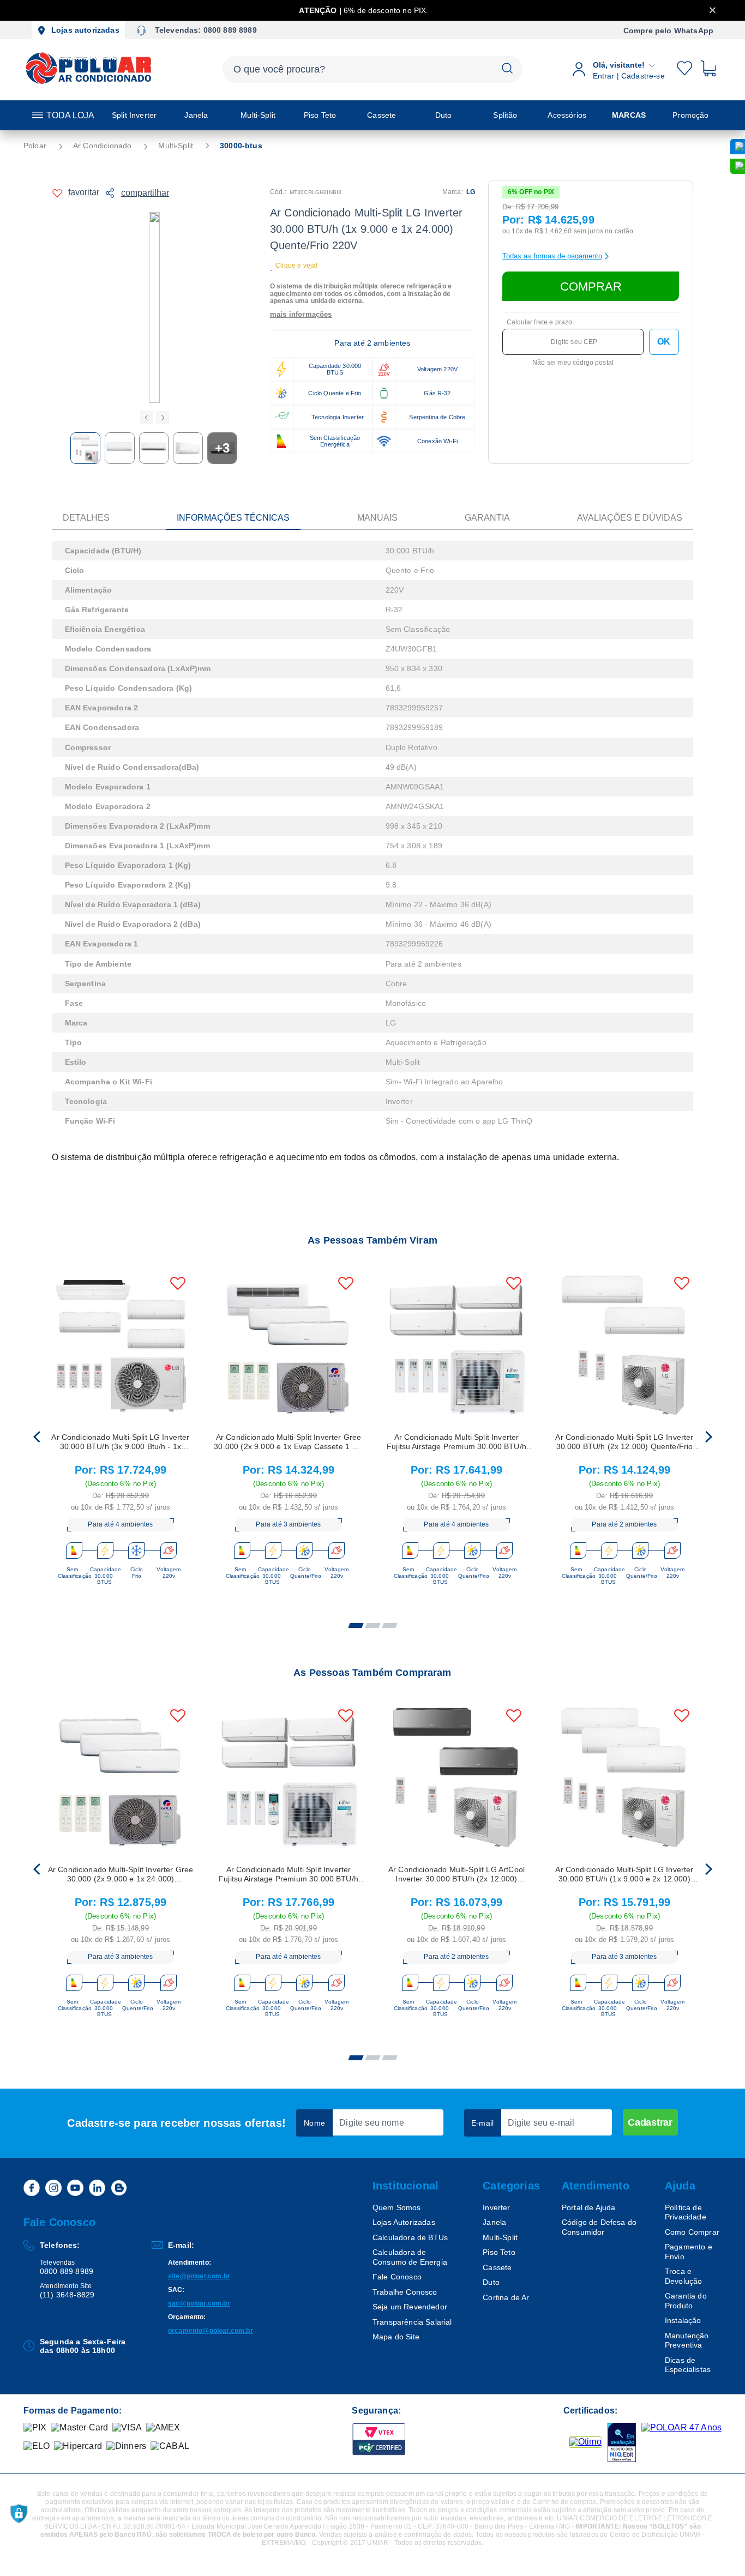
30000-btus (241, 146)
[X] (713, 10)
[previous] (37, 1438)
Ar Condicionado (102, 146)
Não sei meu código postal (573, 363)
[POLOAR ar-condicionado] (89, 83)
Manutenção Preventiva (687, 2340)
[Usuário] (670, 69)
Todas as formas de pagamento (552, 256)
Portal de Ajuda (588, 2207)
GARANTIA (487, 518)
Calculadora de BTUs (410, 2237)
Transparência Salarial (412, 2322)
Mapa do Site (396, 2337)
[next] (708, 1438)
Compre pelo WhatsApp (668, 31)
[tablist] (373, 1619)
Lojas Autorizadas (404, 2222)
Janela (494, 2222)
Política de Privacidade (686, 2212)
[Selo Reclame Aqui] (585, 2442)
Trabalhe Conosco (405, 2292)
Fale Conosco (397, 2277)
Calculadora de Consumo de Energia (410, 2257)
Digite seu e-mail (541, 2123)
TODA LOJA (70, 115)
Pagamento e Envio (689, 2252)
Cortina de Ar (506, 2297)
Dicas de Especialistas (688, 2365)
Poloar (35, 146)
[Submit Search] (507, 69)
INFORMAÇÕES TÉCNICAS (233, 518)
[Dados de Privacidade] (19, 2514)
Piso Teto (499, 2252)
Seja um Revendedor (410, 2307)
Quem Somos (397, 2207)
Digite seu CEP (574, 342)
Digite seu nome (371, 2123)
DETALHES (86, 518)
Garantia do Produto (686, 2301)
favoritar (84, 192)
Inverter (496, 2207)
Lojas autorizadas (85, 30)
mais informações (301, 315)
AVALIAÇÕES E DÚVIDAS (630, 518)
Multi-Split (176, 146)
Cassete (497, 2267)
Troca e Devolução (683, 2276)
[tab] (356, 1626)
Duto (491, 2282)
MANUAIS (377, 518)
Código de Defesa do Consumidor (599, 2227)
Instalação (683, 2320)
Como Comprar (692, 2232)
